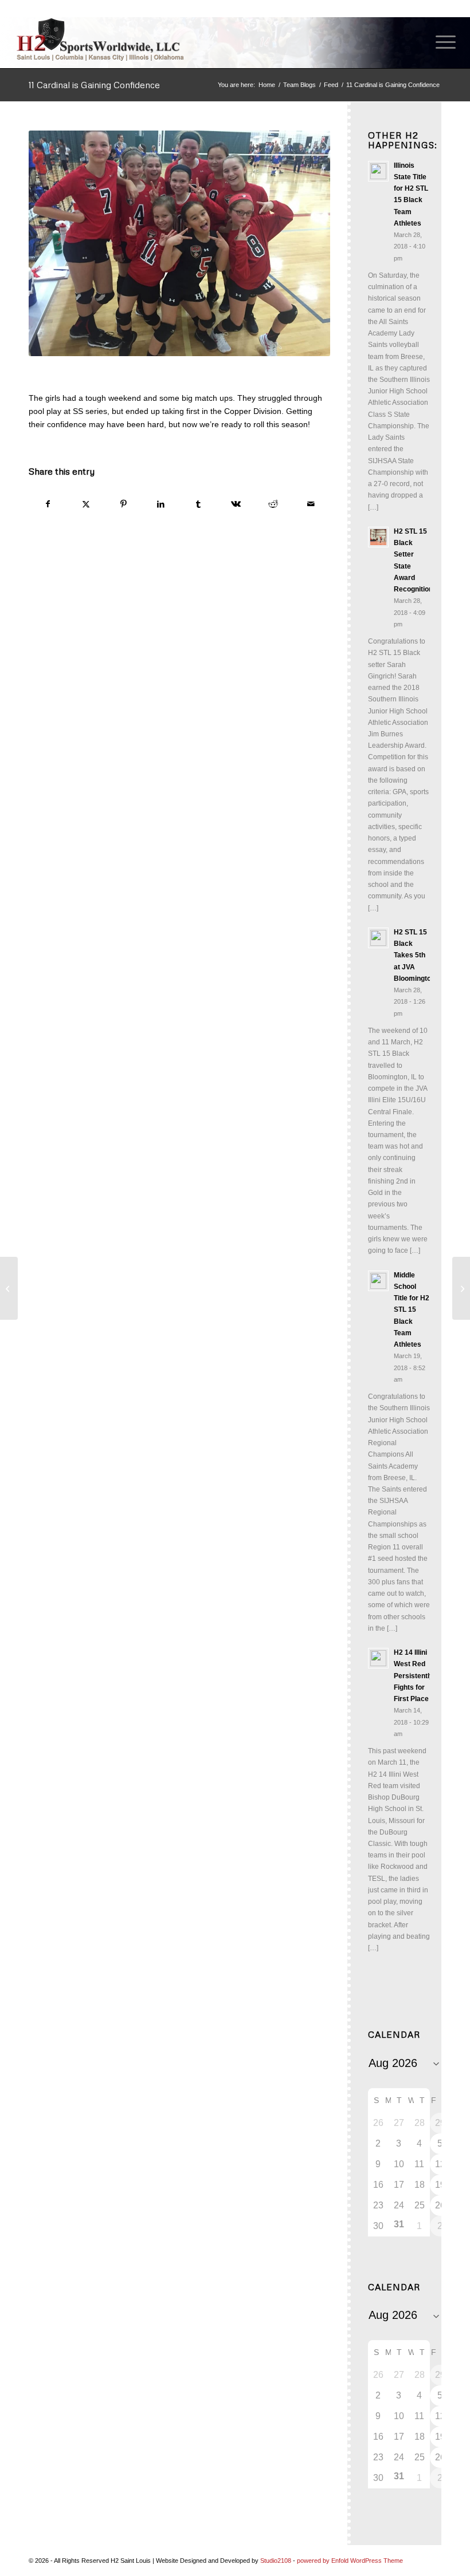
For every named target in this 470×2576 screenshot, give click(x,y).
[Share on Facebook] (48, 504)
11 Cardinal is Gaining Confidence (94, 85)
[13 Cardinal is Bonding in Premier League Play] (461, 1288)
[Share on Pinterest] (123, 504)
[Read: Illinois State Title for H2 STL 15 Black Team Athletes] (378, 171)
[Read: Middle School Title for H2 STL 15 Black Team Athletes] (378, 1281)
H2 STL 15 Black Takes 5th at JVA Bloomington (414, 955)
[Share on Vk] (236, 504)
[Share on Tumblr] (198, 504)
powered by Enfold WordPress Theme (350, 2561)
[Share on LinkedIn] (160, 504)
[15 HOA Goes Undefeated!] (9, 1288)
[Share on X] (85, 504)
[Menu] (440, 42)
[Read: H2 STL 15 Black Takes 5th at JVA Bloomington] (378, 938)
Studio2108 (276, 2561)
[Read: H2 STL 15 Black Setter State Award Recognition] (378, 537)
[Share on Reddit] (273, 504)
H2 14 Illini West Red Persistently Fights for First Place (414, 1676)
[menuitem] (440, 42)
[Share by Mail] (311, 504)
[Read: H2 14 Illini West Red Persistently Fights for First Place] (378, 1658)
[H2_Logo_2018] (100, 39)
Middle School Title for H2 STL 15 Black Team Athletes (412, 1310)
